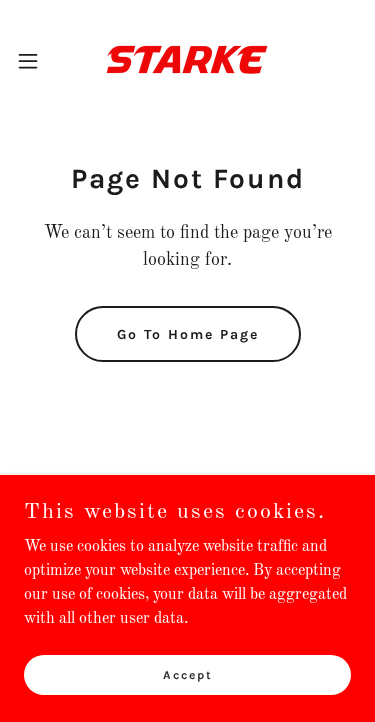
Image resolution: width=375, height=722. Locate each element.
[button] (35, 61)
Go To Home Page (188, 334)
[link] (187, 60)
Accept (188, 674)
